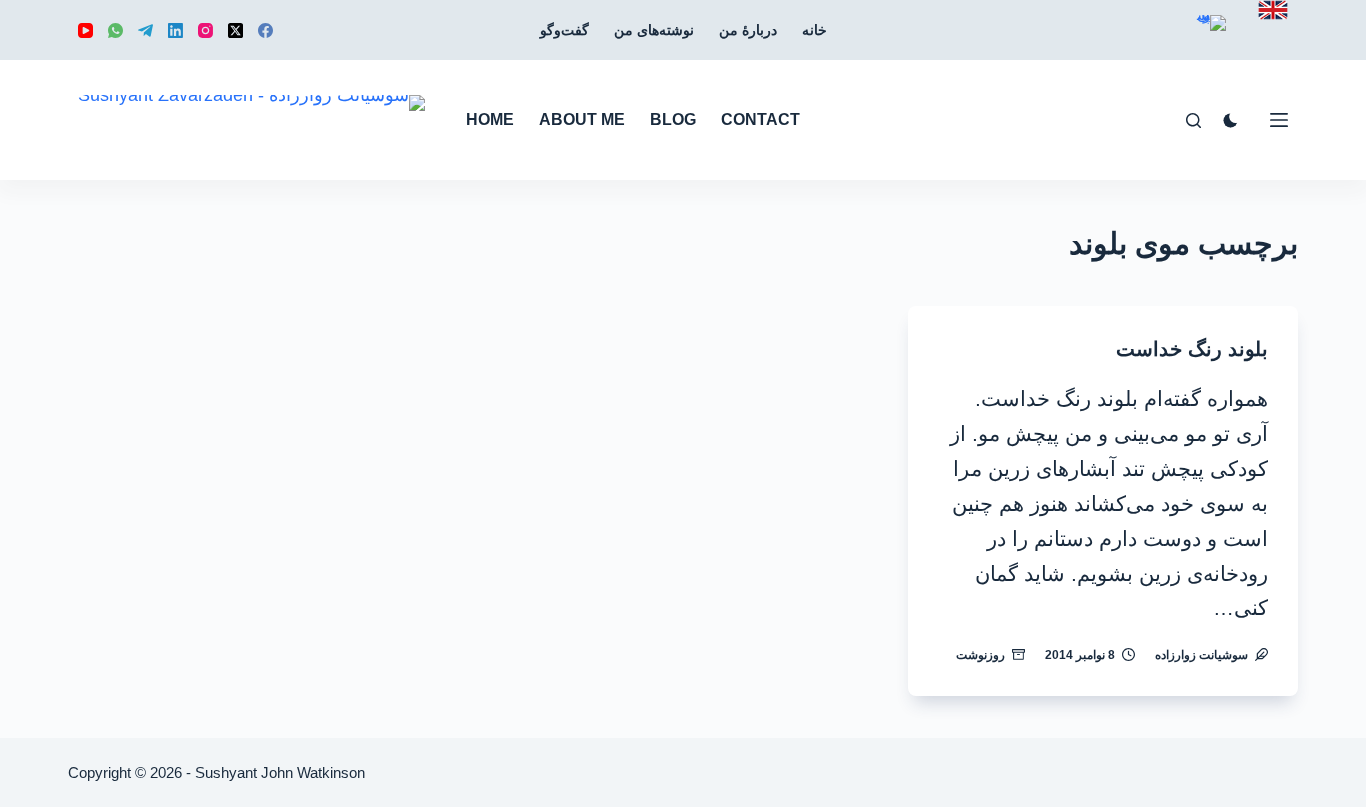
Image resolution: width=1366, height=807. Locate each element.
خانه (814, 30)
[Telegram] (145, 30)
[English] (1273, 10)
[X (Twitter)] (235, 30)
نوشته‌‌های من (654, 30)
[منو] (1279, 120)
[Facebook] (265, 30)
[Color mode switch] (1230, 120)
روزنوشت (980, 655)
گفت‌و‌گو (564, 30)
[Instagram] (205, 30)
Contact (760, 119)
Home (490, 119)
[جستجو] (1193, 120)
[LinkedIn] (175, 30)
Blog (673, 119)
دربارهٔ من (748, 30)
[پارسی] (1211, 37)
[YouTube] (85, 30)
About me (582, 119)
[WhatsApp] (115, 30)
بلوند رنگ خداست (1192, 349)
